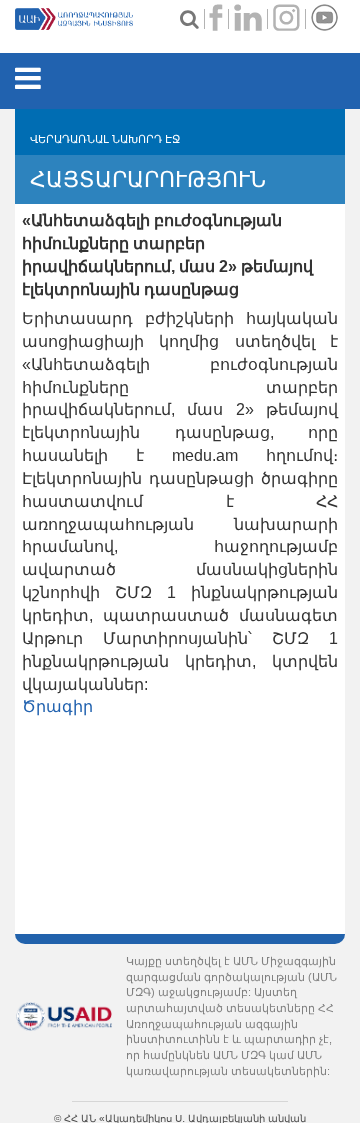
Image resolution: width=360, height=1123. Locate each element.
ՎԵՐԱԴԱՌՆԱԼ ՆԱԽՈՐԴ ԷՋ (105, 139)
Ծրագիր (57, 706)
